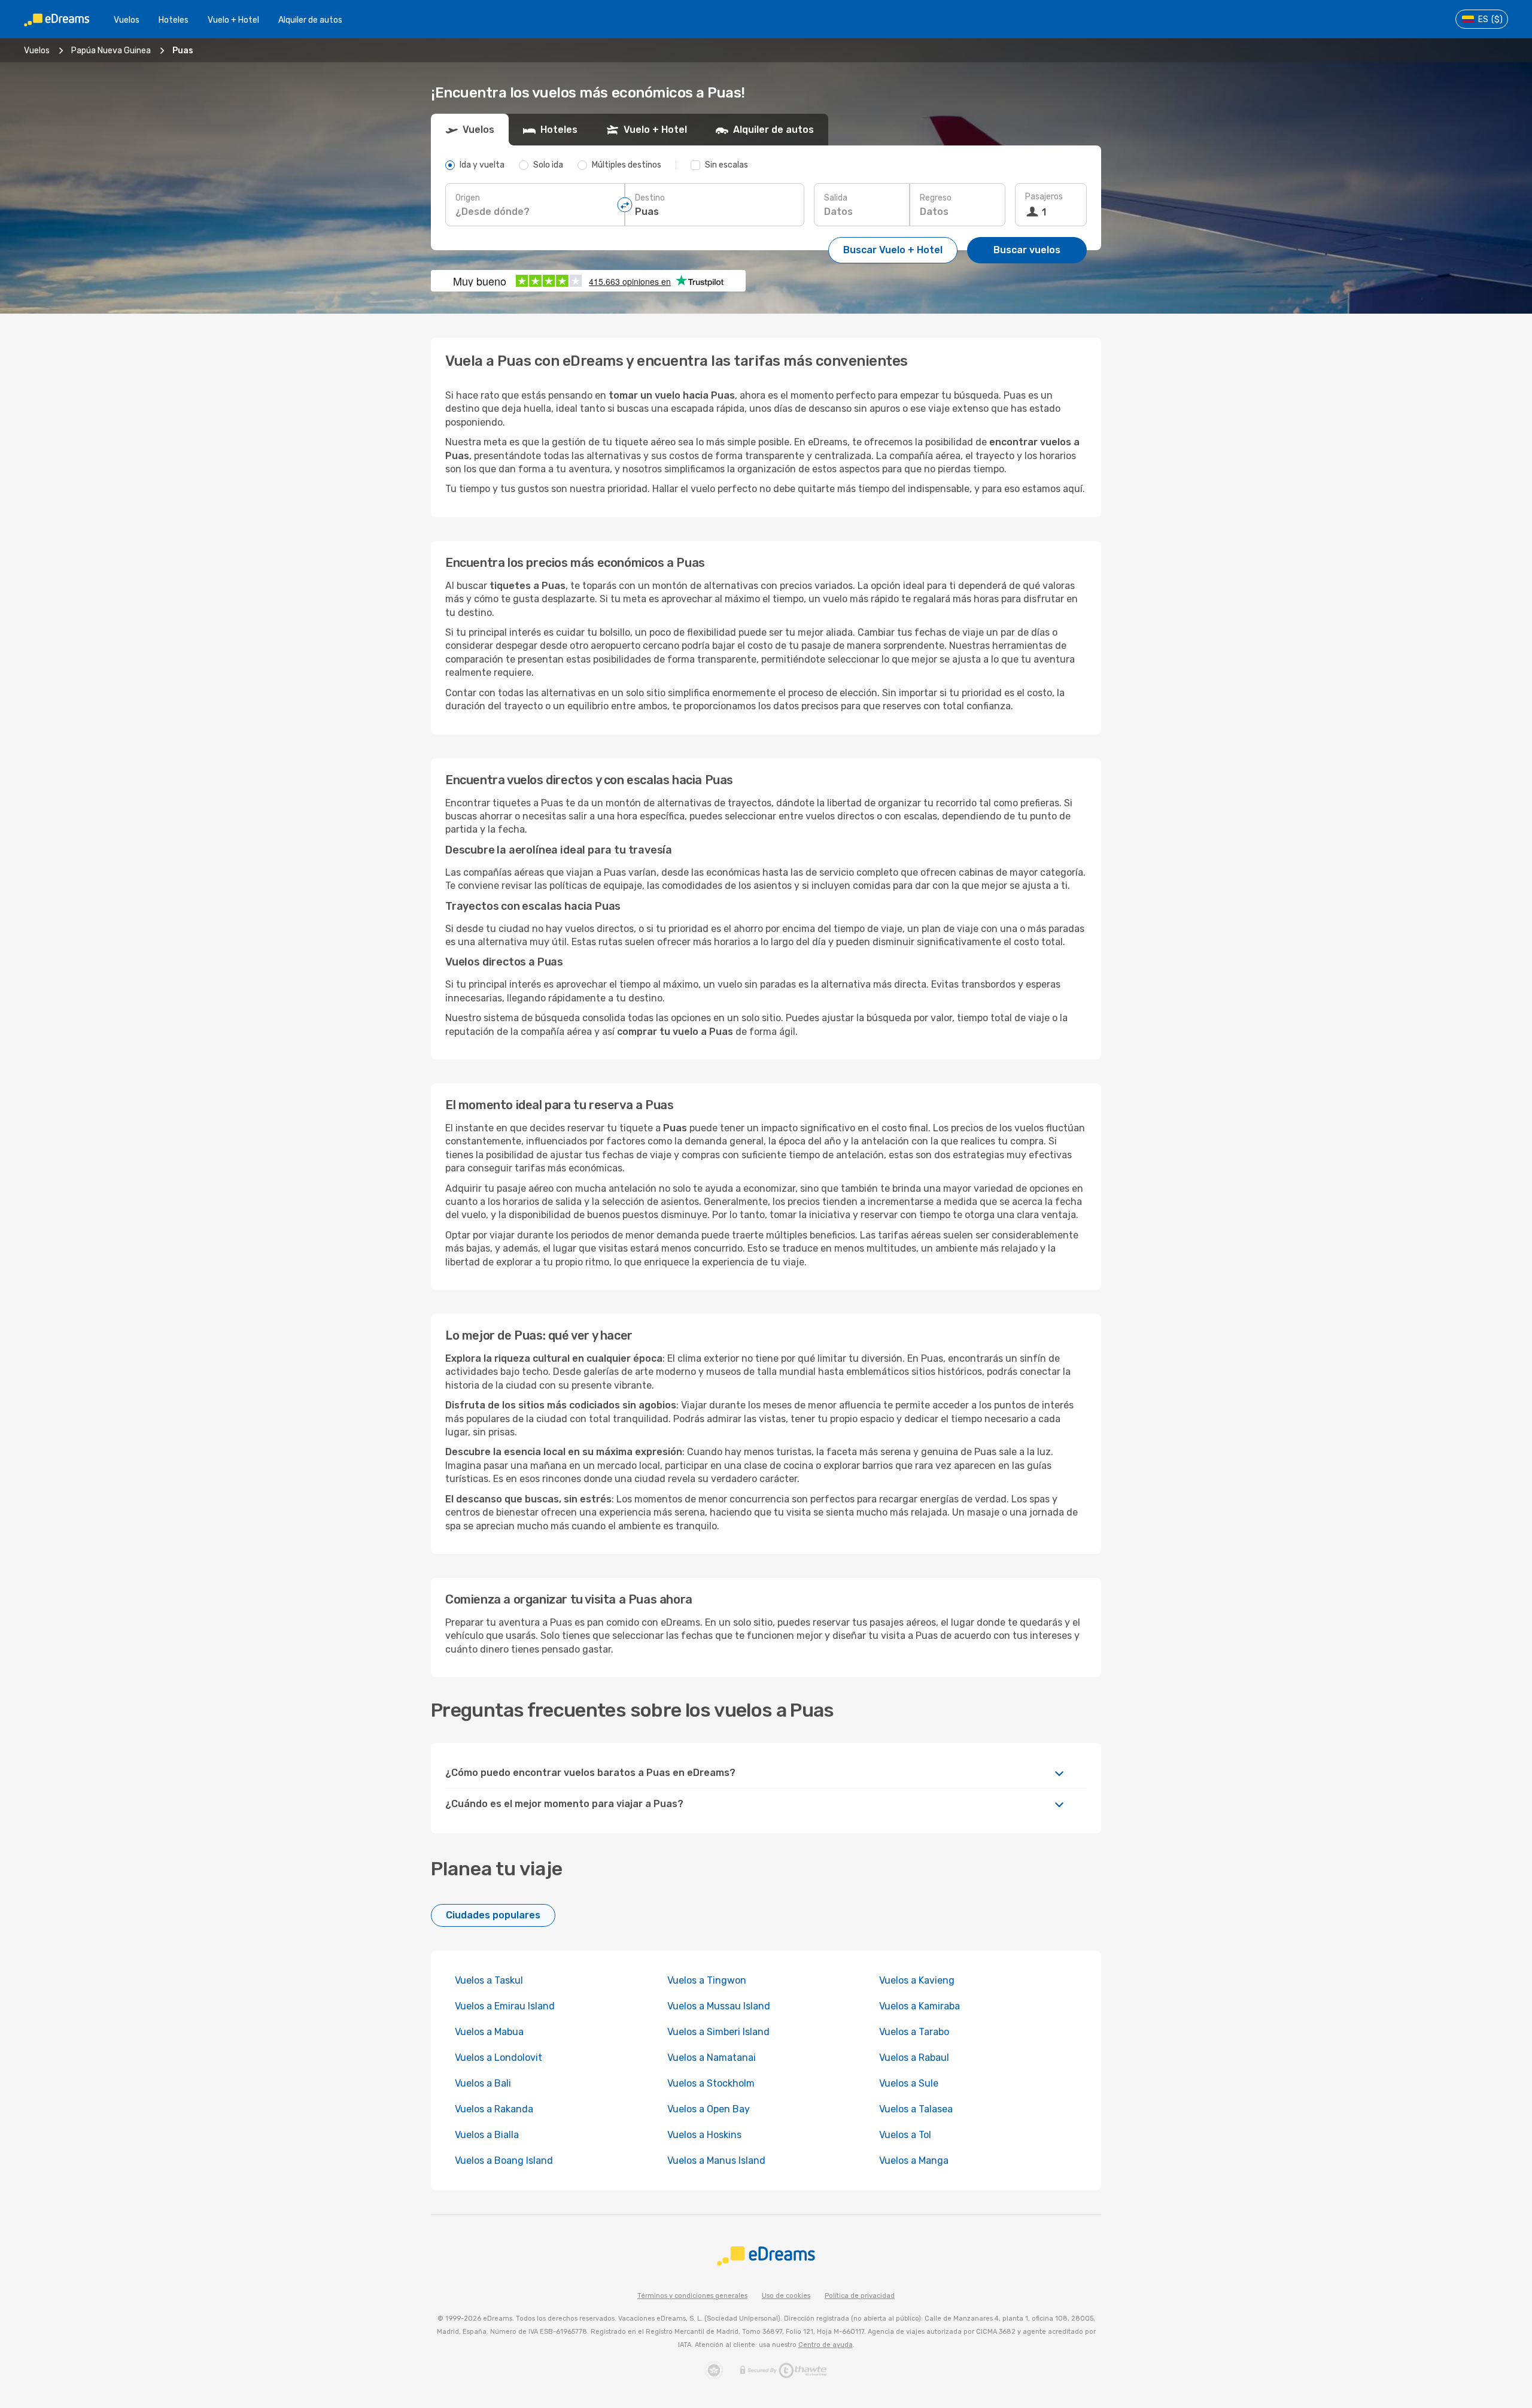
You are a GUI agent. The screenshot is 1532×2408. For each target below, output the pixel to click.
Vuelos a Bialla (487, 2135)
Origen (468, 198)
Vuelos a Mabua (489, 2032)
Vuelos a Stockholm (711, 2083)
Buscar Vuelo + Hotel (893, 250)
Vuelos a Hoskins (704, 2135)
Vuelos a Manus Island (716, 2160)
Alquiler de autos (310, 20)
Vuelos (127, 20)
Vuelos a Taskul (489, 1980)
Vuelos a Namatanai (712, 2058)
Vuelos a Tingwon (707, 1980)
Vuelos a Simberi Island (718, 2032)
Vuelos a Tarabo (914, 2032)
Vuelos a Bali (483, 2083)
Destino (650, 198)
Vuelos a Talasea (916, 2109)
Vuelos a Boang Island (504, 2160)
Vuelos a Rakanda (494, 2109)
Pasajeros (1044, 197)
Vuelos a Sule (909, 2083)
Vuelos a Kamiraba (919, 2006)
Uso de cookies (786, 2296)
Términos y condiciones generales (692, 2296)
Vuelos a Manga (914, 2160)
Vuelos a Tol (905, 2135)
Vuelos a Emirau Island (505, 2006)
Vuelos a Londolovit (498, 2058)
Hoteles (174, 20)
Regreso (936, 198)
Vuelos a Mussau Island (719, 2006)
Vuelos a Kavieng (917, 1980)
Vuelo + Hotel (233, 20)
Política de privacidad (860, 2296)
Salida (836, 198)
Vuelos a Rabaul (914, 2058)
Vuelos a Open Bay (709, 2109)
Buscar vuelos (1027, 250)
